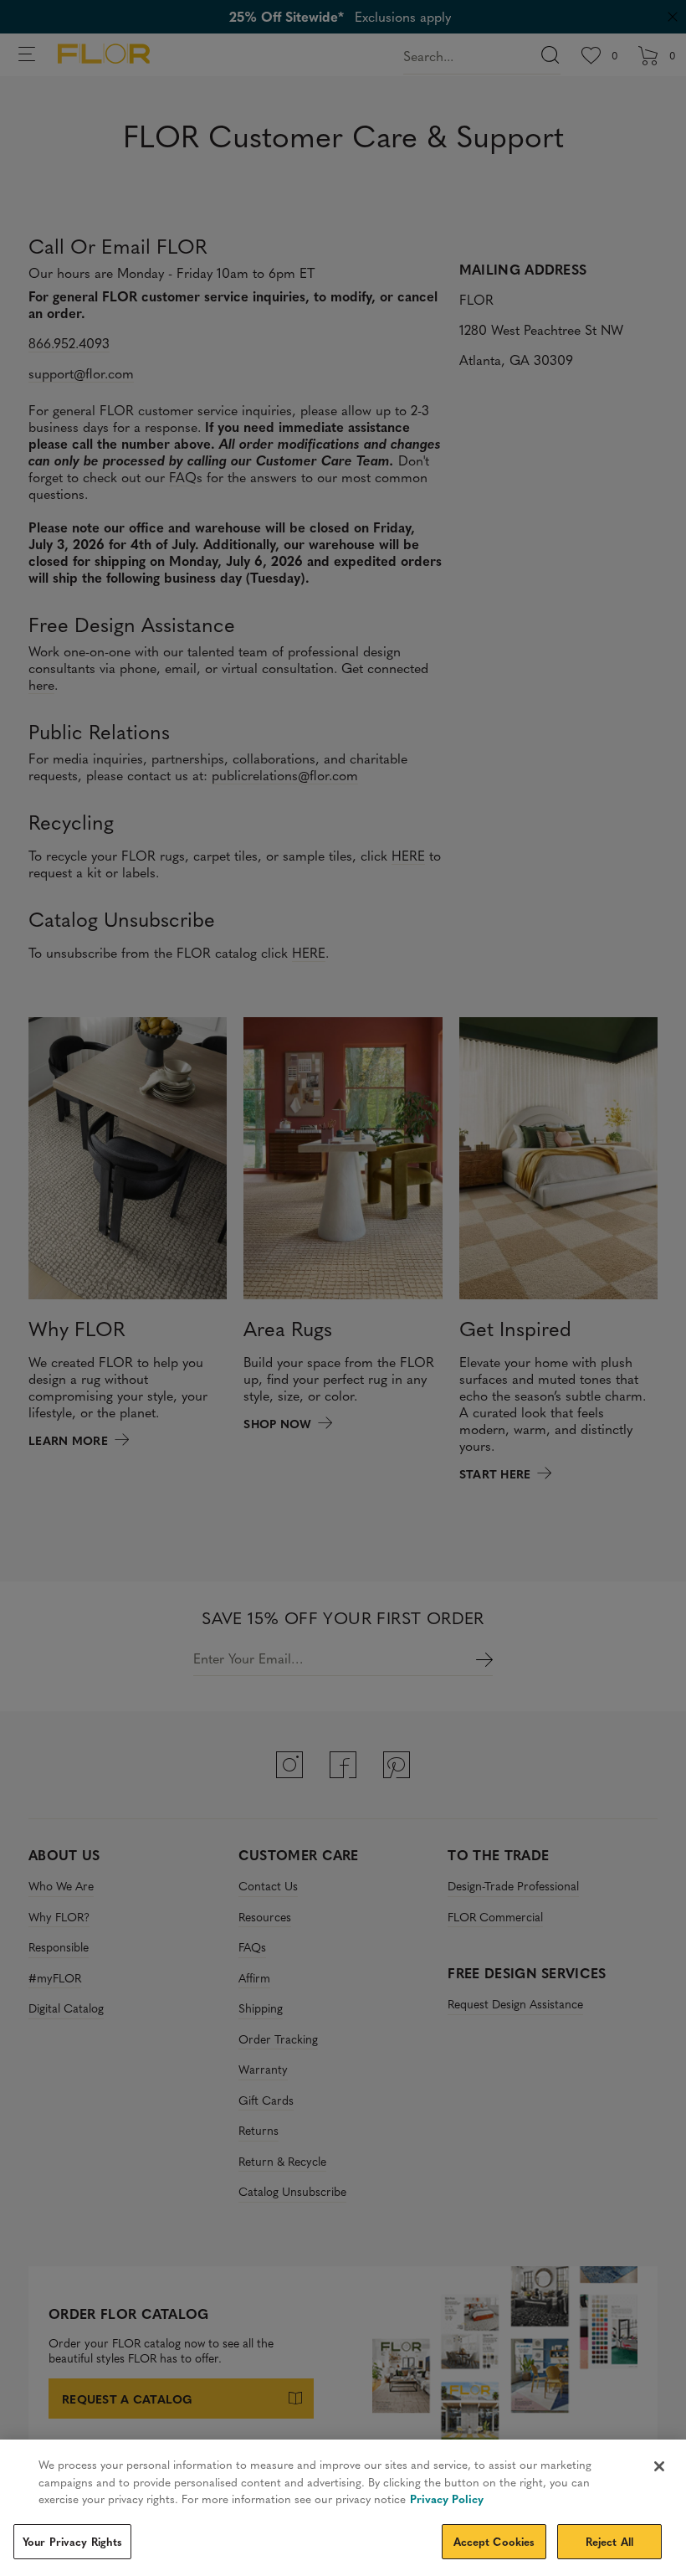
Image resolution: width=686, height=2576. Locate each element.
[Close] (659, 2466)
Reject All (609, 2541)
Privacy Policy (447, 2499)
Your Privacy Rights (72, 2541)
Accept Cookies (494, 2541)
